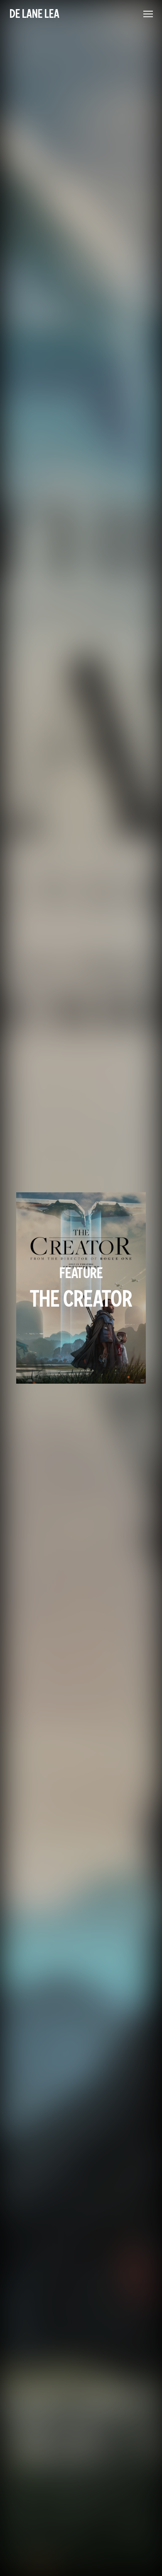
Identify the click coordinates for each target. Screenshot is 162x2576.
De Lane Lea (34, 14)
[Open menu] (148, 14)
